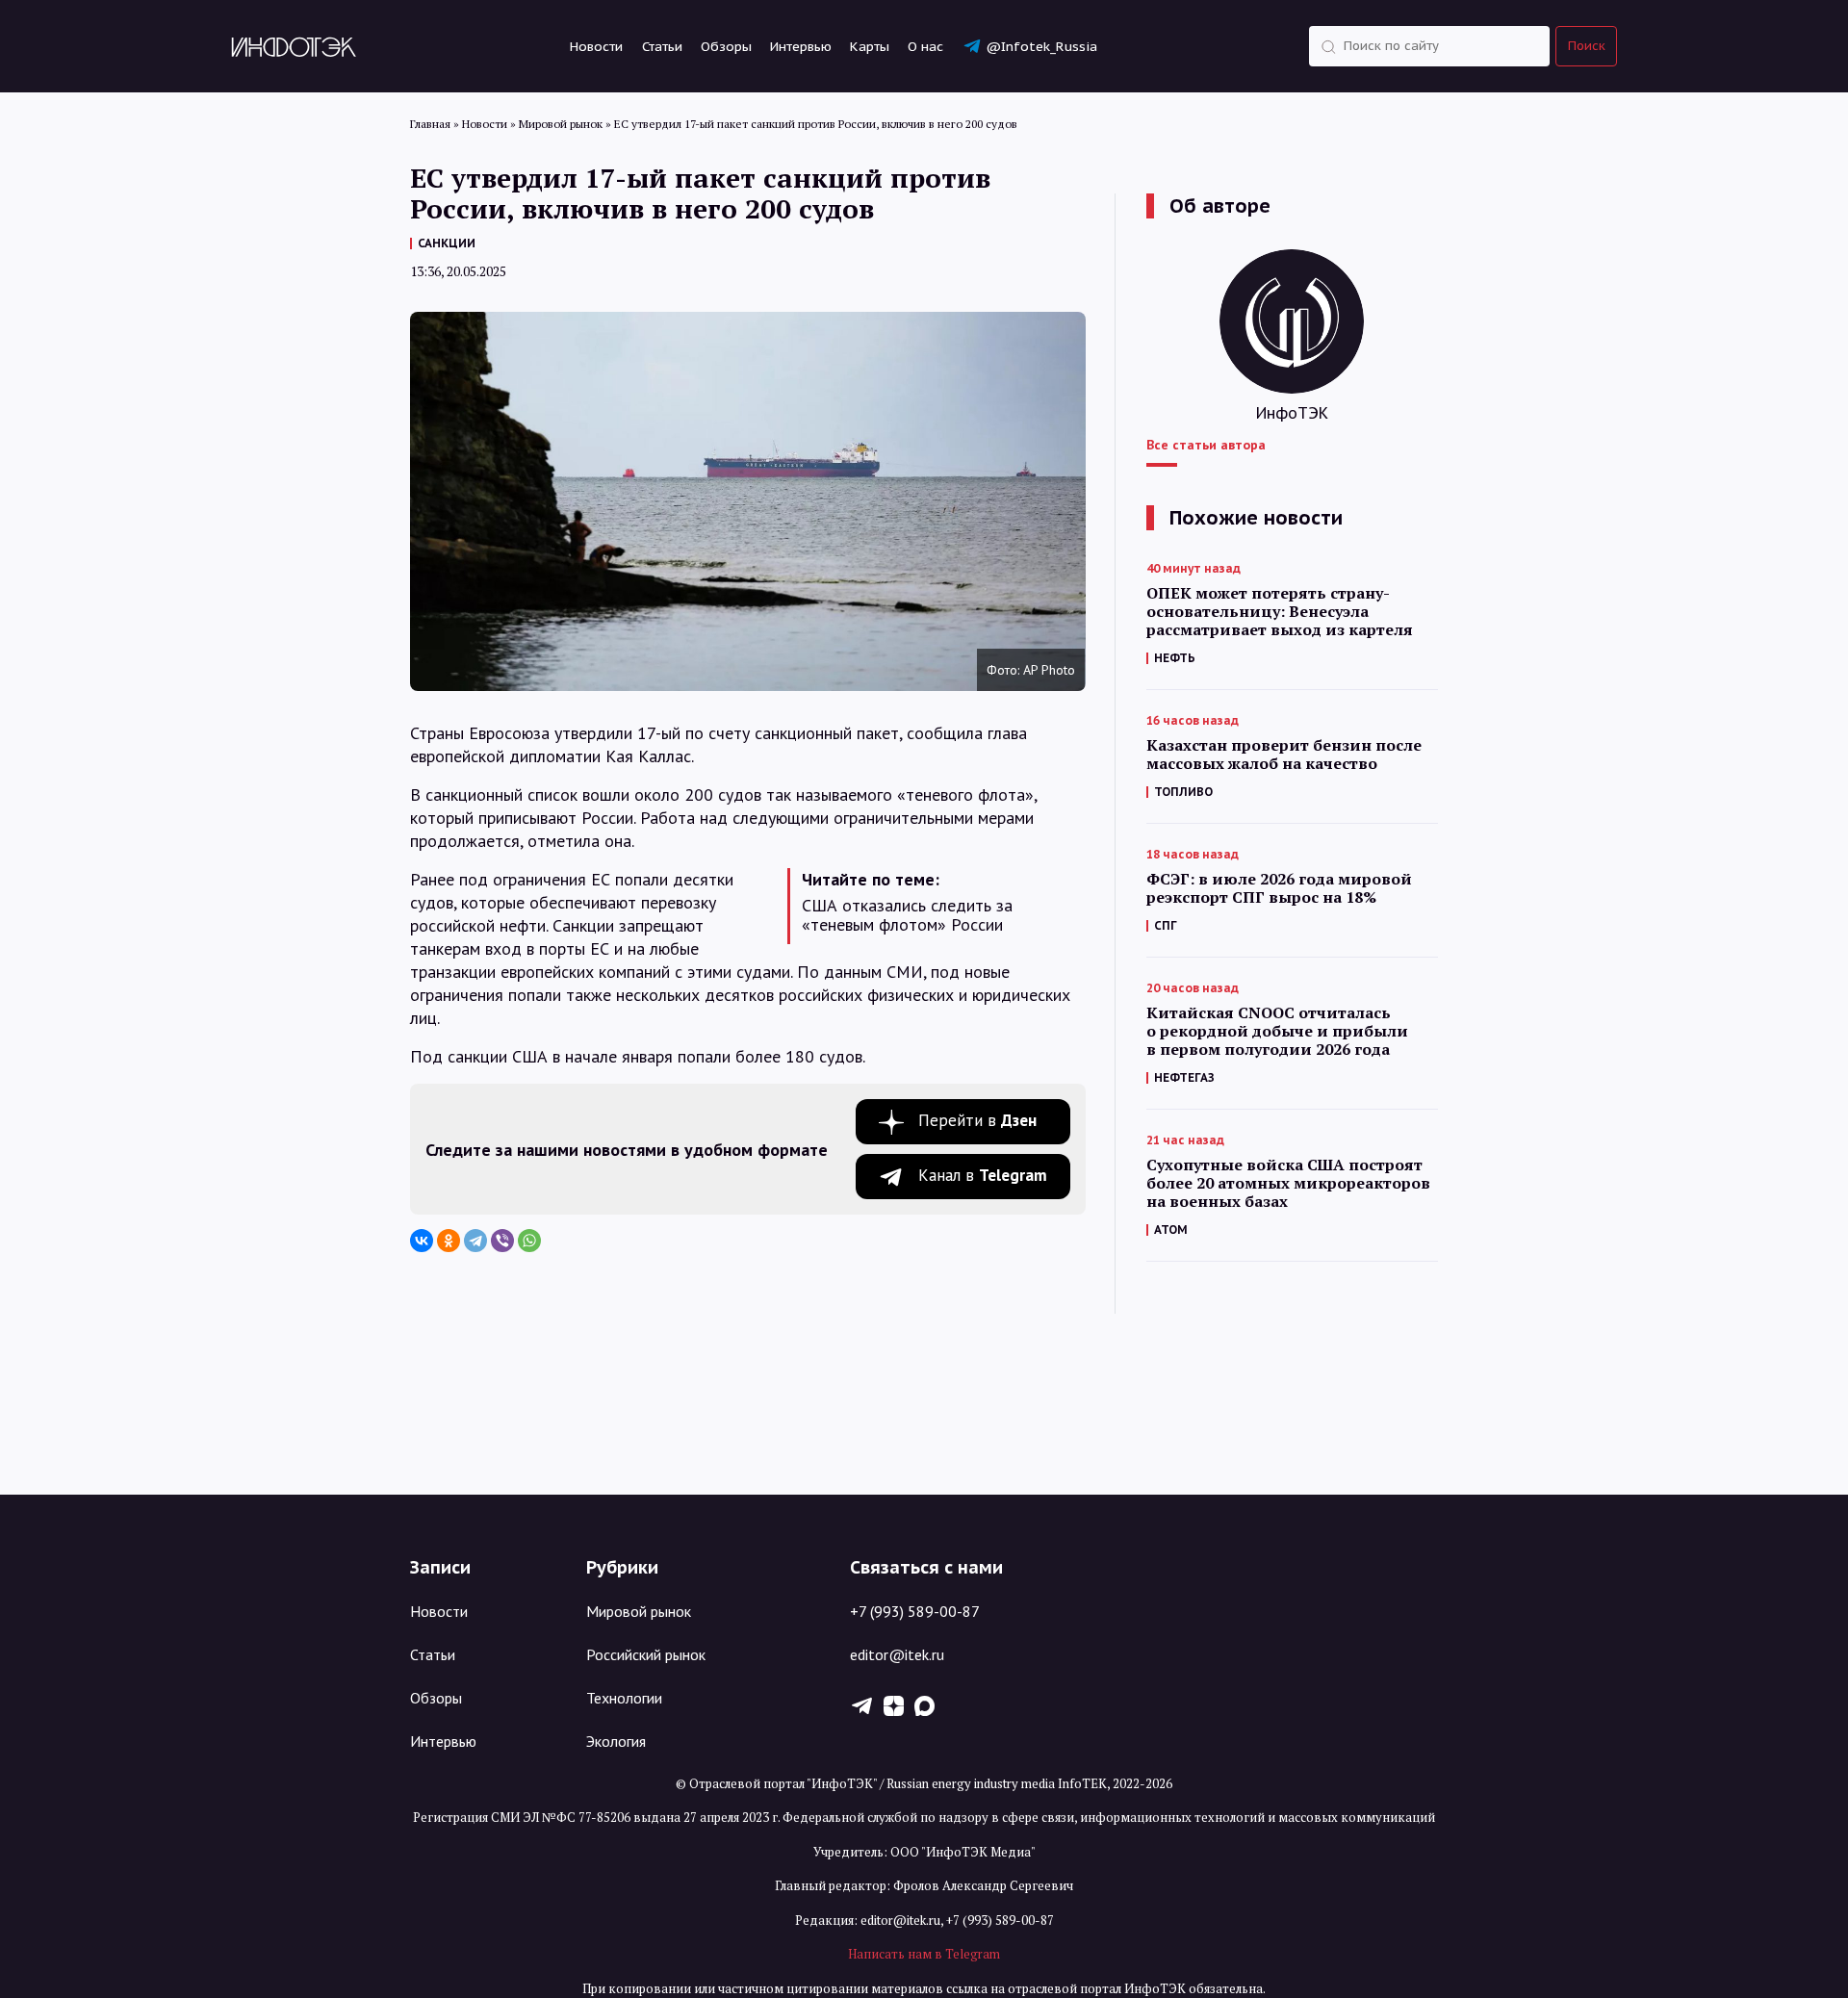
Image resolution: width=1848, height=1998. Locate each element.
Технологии (624, 1698)
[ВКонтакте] (422, 1241)
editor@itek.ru (897, 1654)
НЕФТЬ (1175, 658)
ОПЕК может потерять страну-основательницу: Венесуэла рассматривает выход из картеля (1280, 612)
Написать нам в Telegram (924, 1954)
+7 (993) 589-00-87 (915, 1611)
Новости (596, 46)
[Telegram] (475, 1241)
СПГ (1166, 925)
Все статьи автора (1206, 445)
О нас (925, 46)
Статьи (662, 46)
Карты (870, 46)
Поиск (1587, 46)
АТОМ (1171, 1230)
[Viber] (502, 1241)
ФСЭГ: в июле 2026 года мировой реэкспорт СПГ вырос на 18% (1279, 888)
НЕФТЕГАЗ (1184, 1077)
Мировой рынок (639, 1611)
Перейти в (977, 1120)
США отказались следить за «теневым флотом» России (907, 915)
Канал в (983, 1175)
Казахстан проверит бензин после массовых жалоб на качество (1284, 755)
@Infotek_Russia (1041, 46)
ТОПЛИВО (1183, 792)
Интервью (801, 46)
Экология (616, 1741)
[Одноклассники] (449, 1241)
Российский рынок (646, 1654)
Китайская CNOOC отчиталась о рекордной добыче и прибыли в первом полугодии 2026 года (1277, 1031)
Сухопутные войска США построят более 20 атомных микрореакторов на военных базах (1288, 1183)
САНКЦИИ (447, 243)
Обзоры (726, 46)
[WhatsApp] (529, 1241)
